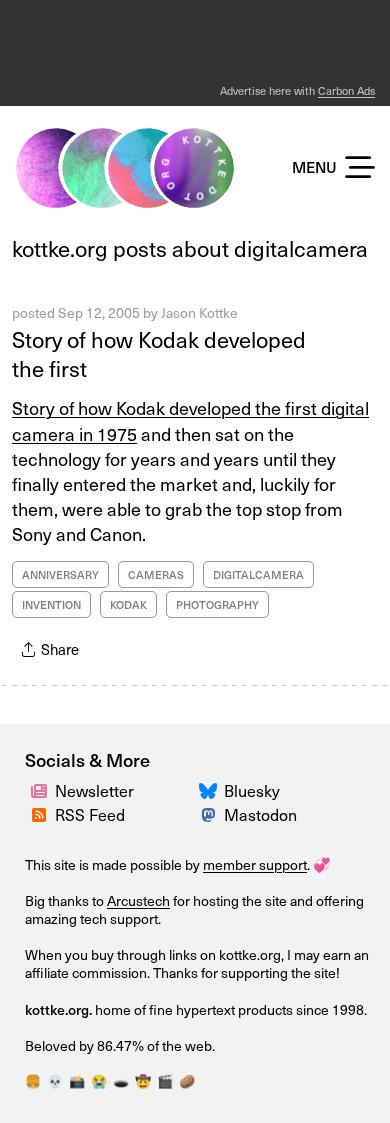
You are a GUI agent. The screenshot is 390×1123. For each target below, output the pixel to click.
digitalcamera (258, 574)
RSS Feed (90, 814)
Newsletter (94, 790)
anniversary (60, 574)
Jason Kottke (199, 312)
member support (255, 864)
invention (51, 604)
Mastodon (260, 814)
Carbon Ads (346, 90)
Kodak (128, 604)
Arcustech (138, 900)
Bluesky (252, 790)
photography (217, 604)
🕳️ (121, 1080)
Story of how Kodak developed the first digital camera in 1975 (190, 420)
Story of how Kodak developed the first (159, 353)
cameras (156, 574)
